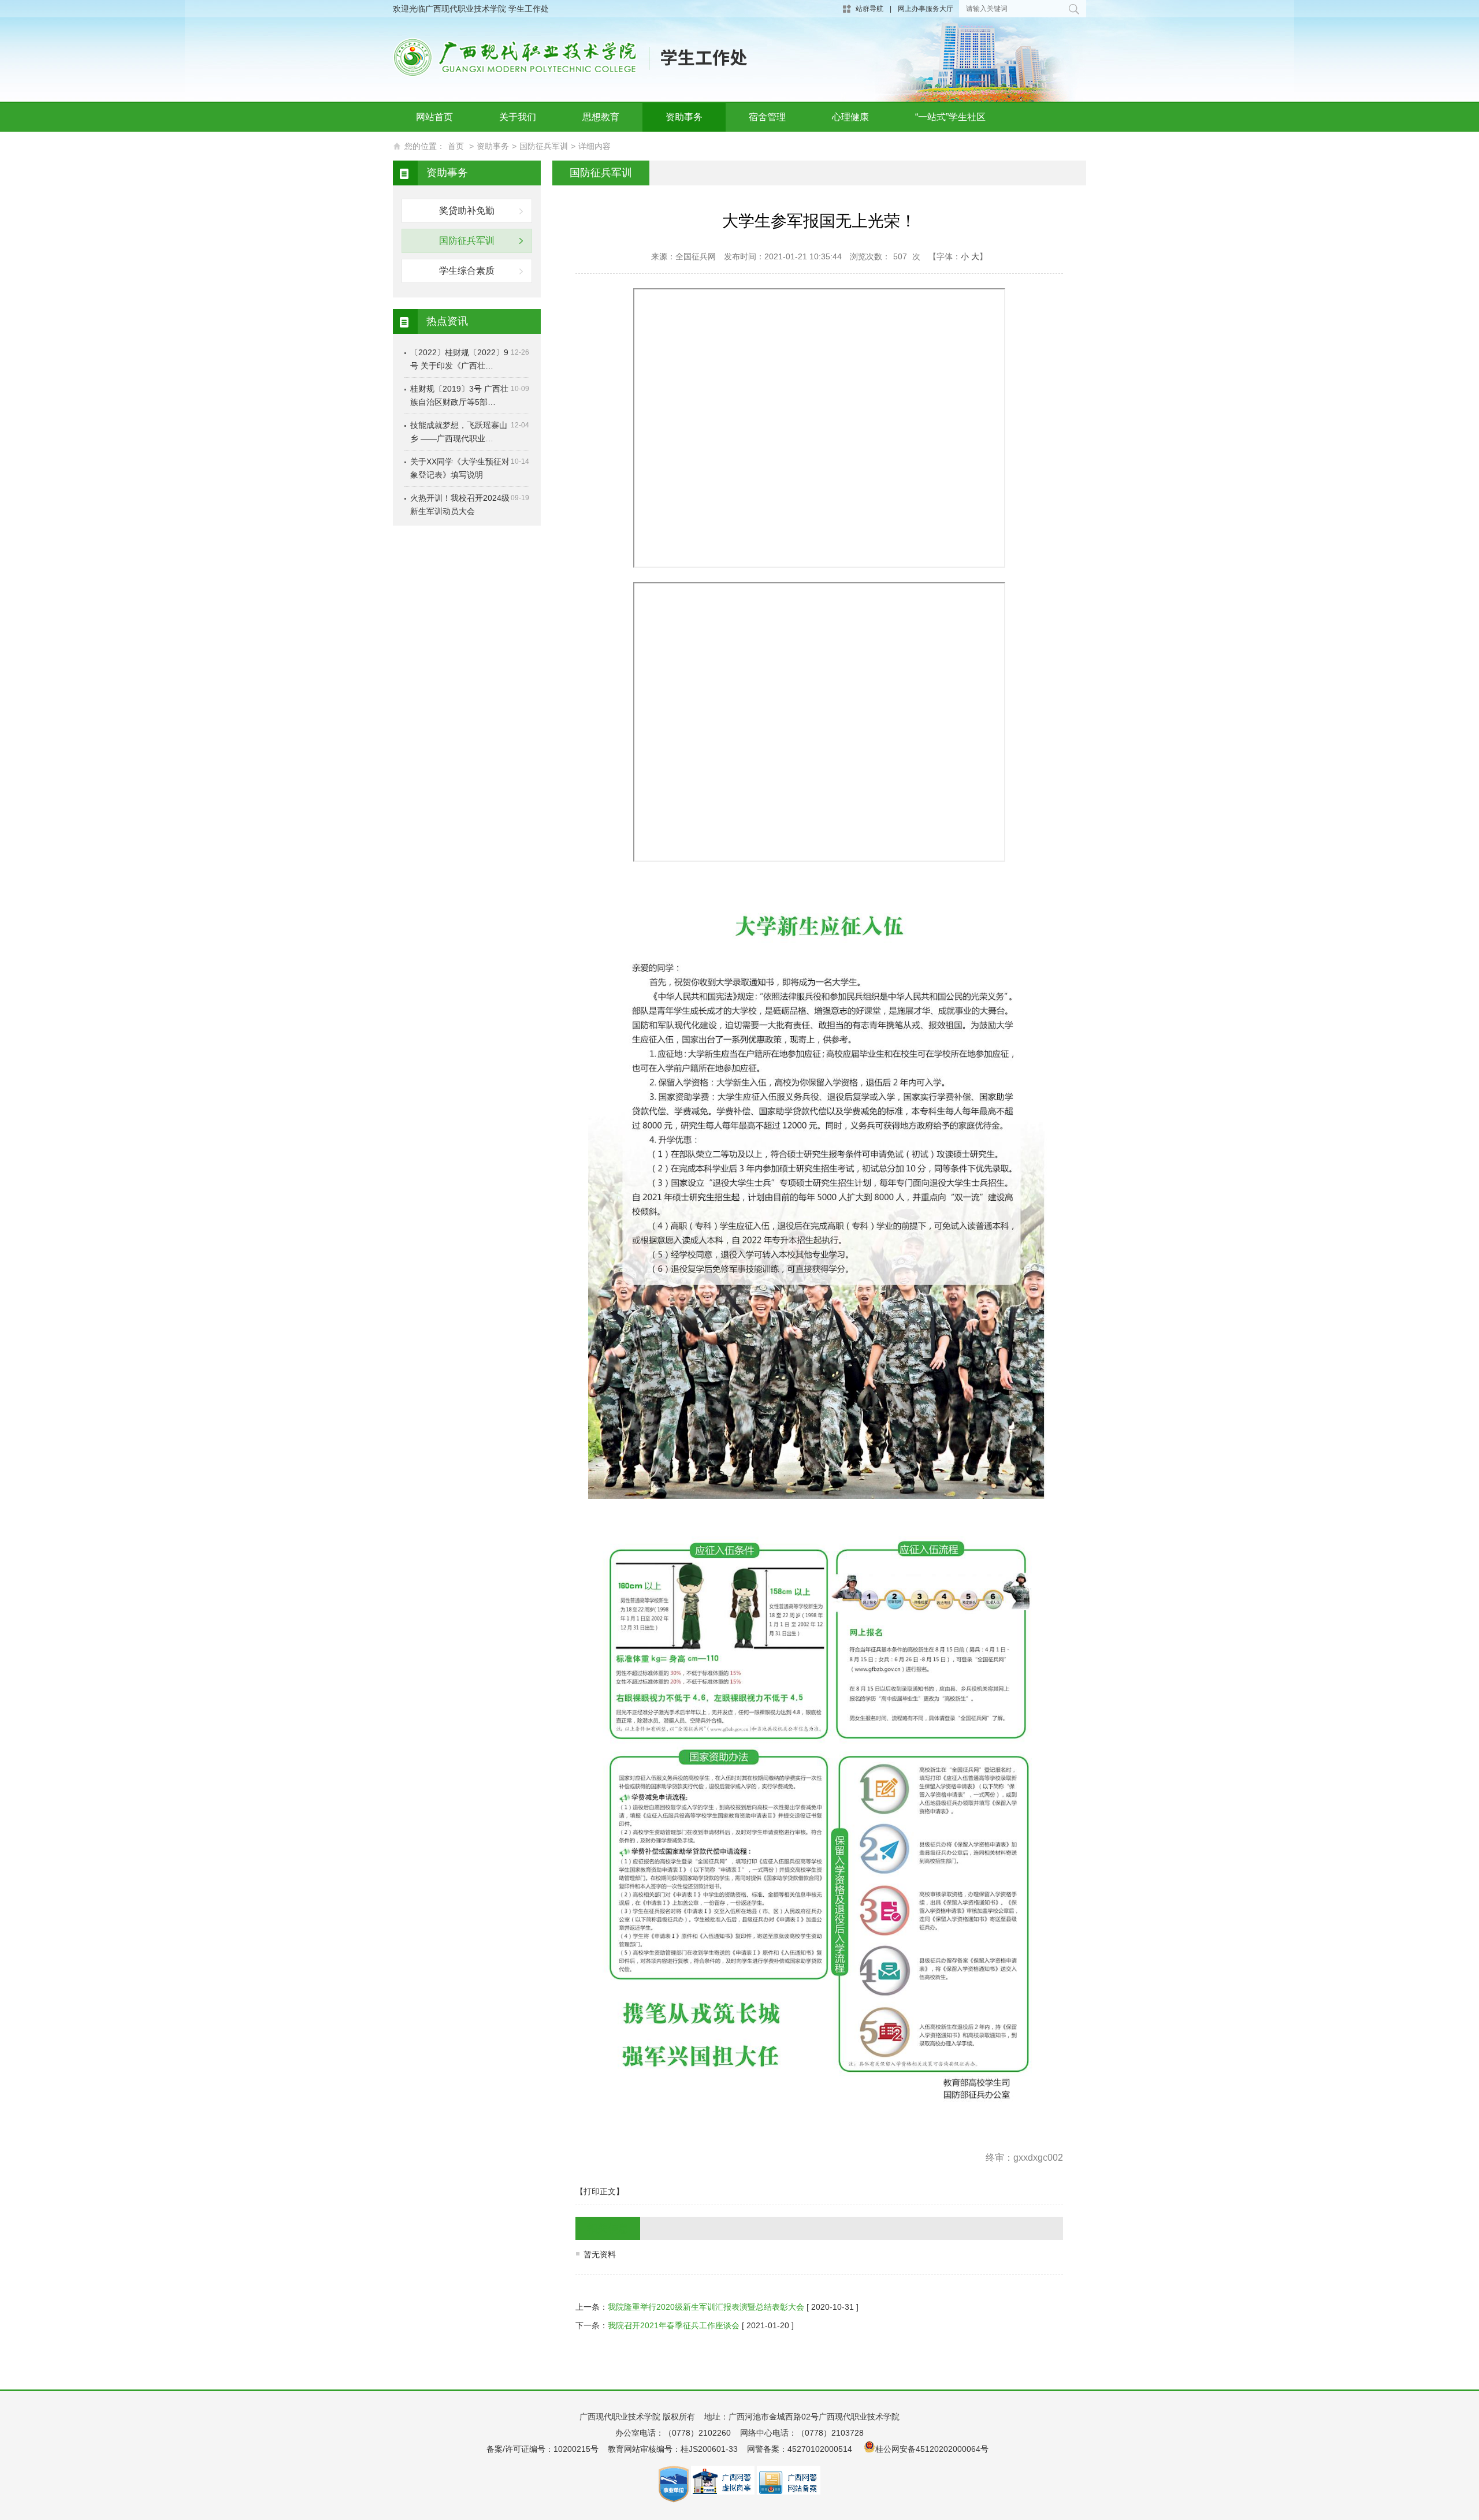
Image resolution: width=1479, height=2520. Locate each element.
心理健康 (850, 117)
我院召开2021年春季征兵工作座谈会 (674, 2325)
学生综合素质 (467, 271)
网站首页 (434, 117)
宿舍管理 (767, 117)
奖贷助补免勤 (467, 211)
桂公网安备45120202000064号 (934, 2449)
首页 (456, 146)
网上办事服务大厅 (926, 9)
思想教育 (601, 117)
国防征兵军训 (544, 146)
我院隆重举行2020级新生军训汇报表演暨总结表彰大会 (706, 2307)
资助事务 (684, 117)
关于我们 (518, 117)
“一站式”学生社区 (950, 117)
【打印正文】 (600, 2191)
